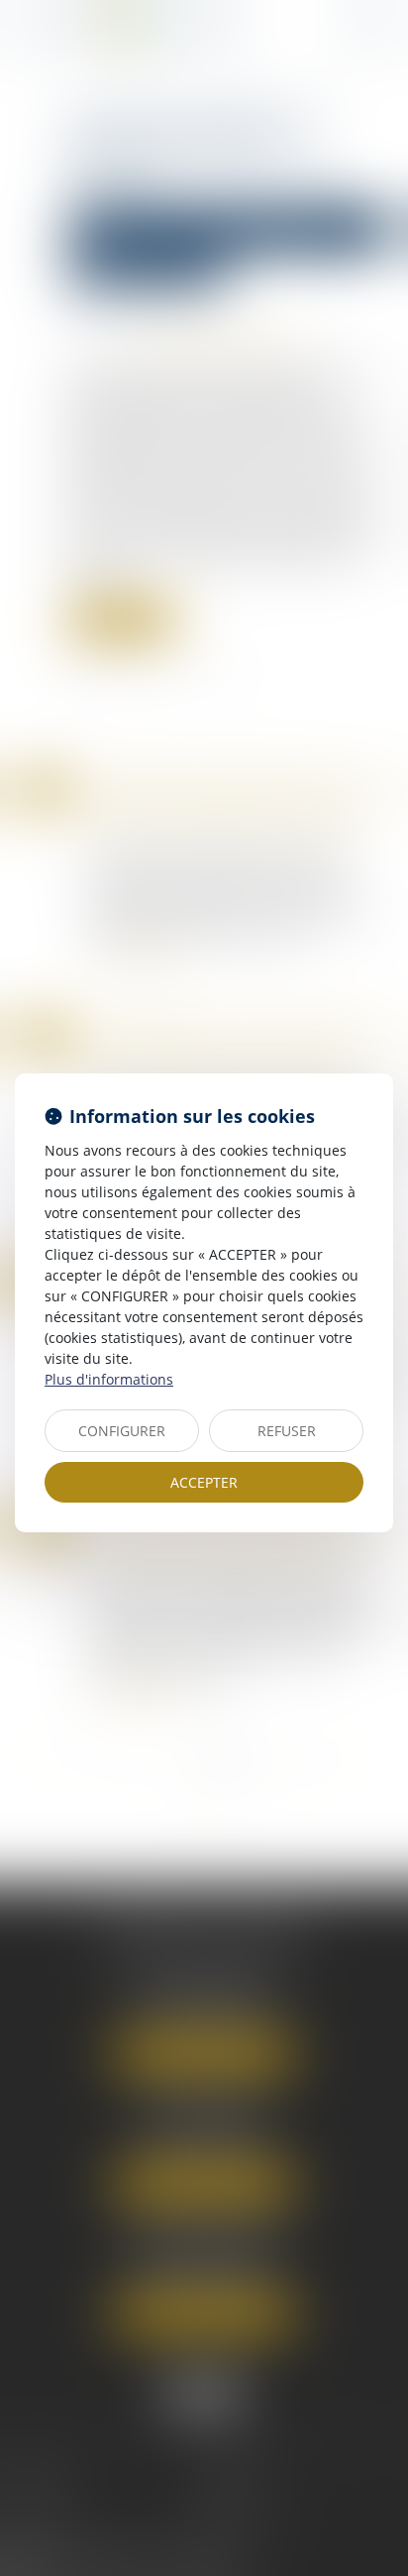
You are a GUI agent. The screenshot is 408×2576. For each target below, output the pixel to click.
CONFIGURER (122, 1431)
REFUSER (287, 1431)
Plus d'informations (109, 1379)
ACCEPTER (204, 1482)
